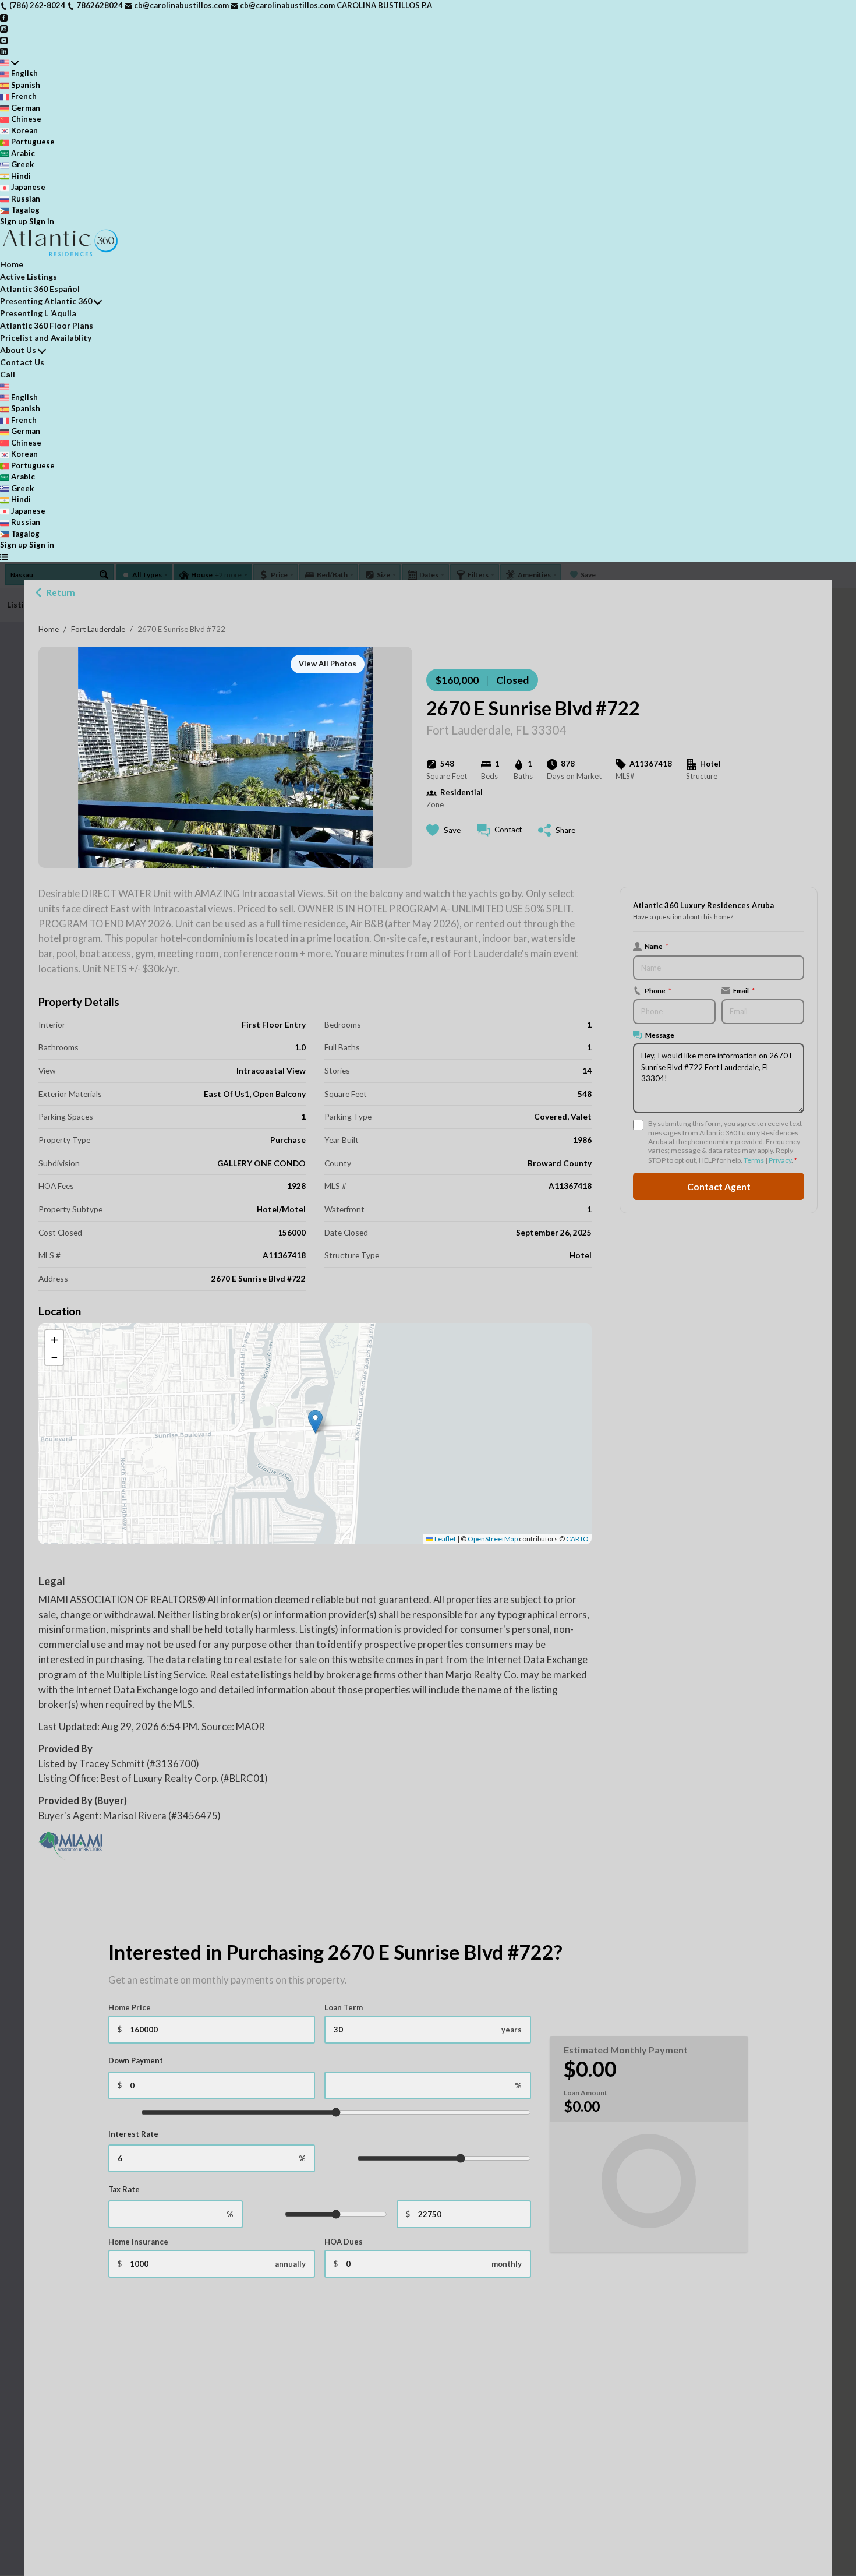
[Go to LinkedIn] (4, 51)
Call (8, 374)
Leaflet (445, 1539)
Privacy (780, 1160)
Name (657, 946)
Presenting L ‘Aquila (38, 313)
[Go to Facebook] (4, 17)
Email (744, 990)
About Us (18, 350)
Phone (658, 990)
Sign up (14, 221)
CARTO (577, 1539)
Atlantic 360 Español (40, 289)
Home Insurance (138, 2242)
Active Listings (29, 276)
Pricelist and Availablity (46, 338)
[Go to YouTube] (4, 40)
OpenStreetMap (493, 1539)
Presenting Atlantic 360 (46, 301)
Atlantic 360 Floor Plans (47, 325)
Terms (754, 1160)
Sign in (42, 221)
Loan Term (344, 2007)
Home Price (130, 2007)
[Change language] (9, 63)
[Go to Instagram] (4, 28)
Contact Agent (719, 1186)
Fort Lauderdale (98, 629)
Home (49, 629)
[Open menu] (4, 557)
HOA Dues (344, 2242)
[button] (315, 1422)
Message (660, 1035)
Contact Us (22, 362)
